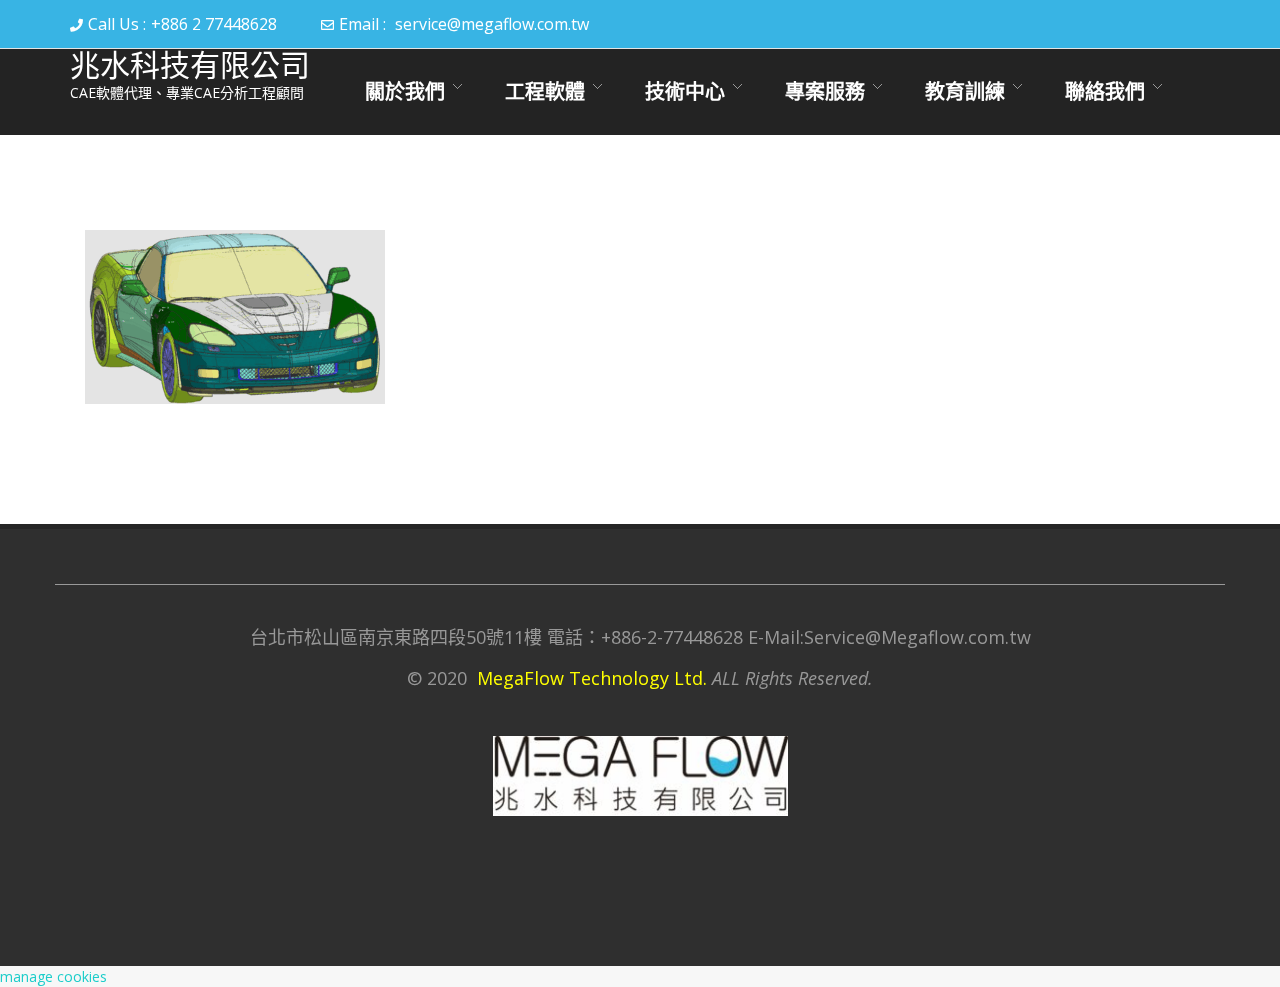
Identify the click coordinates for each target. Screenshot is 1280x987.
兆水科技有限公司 (190, 65)
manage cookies (53, 976)
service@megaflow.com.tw (492, 24)
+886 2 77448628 (214, 24)
